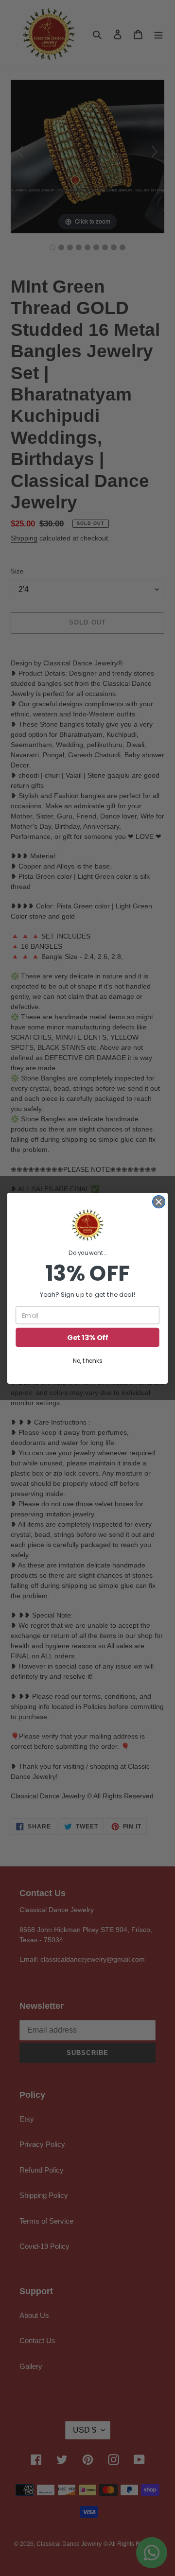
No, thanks (87, 1361)
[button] (87, 1225)
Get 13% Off (87, 1337)
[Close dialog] (159, 1201)
